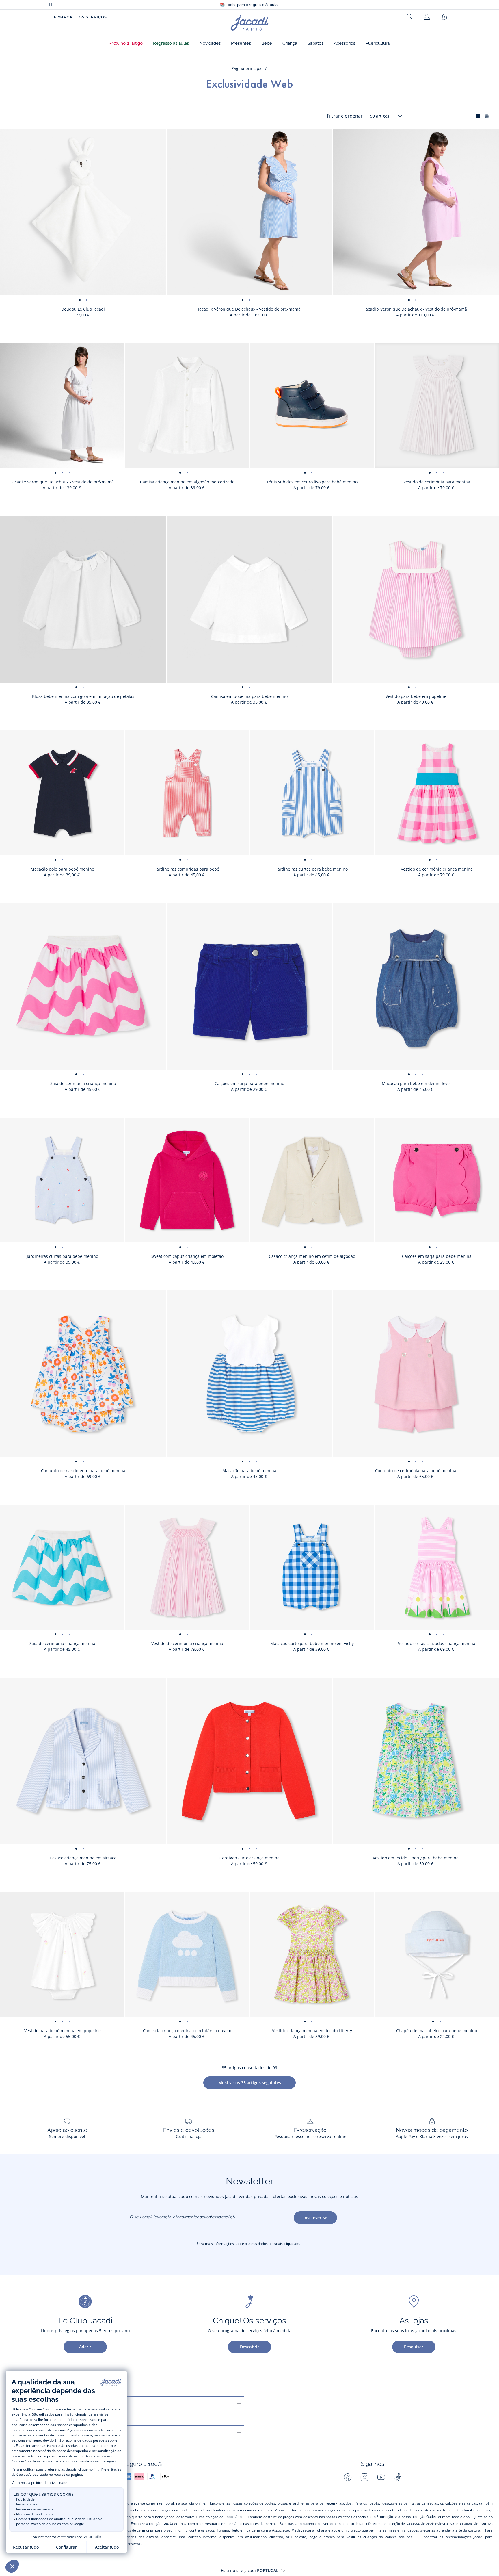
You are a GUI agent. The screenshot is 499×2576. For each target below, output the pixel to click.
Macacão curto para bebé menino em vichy (312, 1643)
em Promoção (382, 2517)
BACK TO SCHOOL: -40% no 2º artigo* (249, 5)
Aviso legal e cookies (53, 2433)
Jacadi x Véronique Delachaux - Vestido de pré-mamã (249, 309)
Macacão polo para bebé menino (62, 869)
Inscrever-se (315, 2218)
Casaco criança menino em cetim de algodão (312, 1256)
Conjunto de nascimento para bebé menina (83, 1471)
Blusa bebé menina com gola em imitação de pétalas (83, 696)
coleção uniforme (202, 2537)
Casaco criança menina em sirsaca (83, 1858)
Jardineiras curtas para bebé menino (312, 869)
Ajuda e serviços (47, 2404)
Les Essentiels (175, 2523)
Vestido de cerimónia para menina (437, 482)
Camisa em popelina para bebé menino (249, 696)
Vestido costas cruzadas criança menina (437, 1643)
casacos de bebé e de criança (431, 2523)
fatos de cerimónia (138, 2530)
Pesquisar (414, 2347)
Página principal (247, 68)
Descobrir (249, 2347)
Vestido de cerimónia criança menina (437, 869)
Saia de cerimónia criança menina (83, 1083)
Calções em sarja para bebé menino (249, 1083)
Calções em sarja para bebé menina (437, 1256)
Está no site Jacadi (250, 2570)
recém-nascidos (339, 2503)
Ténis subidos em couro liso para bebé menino (312, 482)
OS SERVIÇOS (93, 17)
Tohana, (223, 2530)
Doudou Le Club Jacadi (83, 309)
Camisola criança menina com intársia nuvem (187, 2031)
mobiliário (234, 2517)
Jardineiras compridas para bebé (187, 869)
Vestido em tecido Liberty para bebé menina (416, 1858)
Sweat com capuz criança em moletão (187, 1256)
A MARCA (63, 17)
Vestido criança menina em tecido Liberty (312, 2031)
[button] (126, 43)
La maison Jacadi (48, 2418)
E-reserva (132, 2543)
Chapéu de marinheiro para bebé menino (437, 2031)
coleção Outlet (424, 2517)
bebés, (375, 2503)
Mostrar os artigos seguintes (250, 2083)
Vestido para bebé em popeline (416, 696)
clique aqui (293, 2244)
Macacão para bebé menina (249, 1471)
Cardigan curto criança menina (249, 1858)
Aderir (85, 2347)
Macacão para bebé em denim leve (416, 1083)
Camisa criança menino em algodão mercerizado (187, 482)
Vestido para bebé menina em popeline (63, 2031)
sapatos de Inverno (475, 2523)
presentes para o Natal (433, 2510)
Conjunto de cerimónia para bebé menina (416, 1471)
